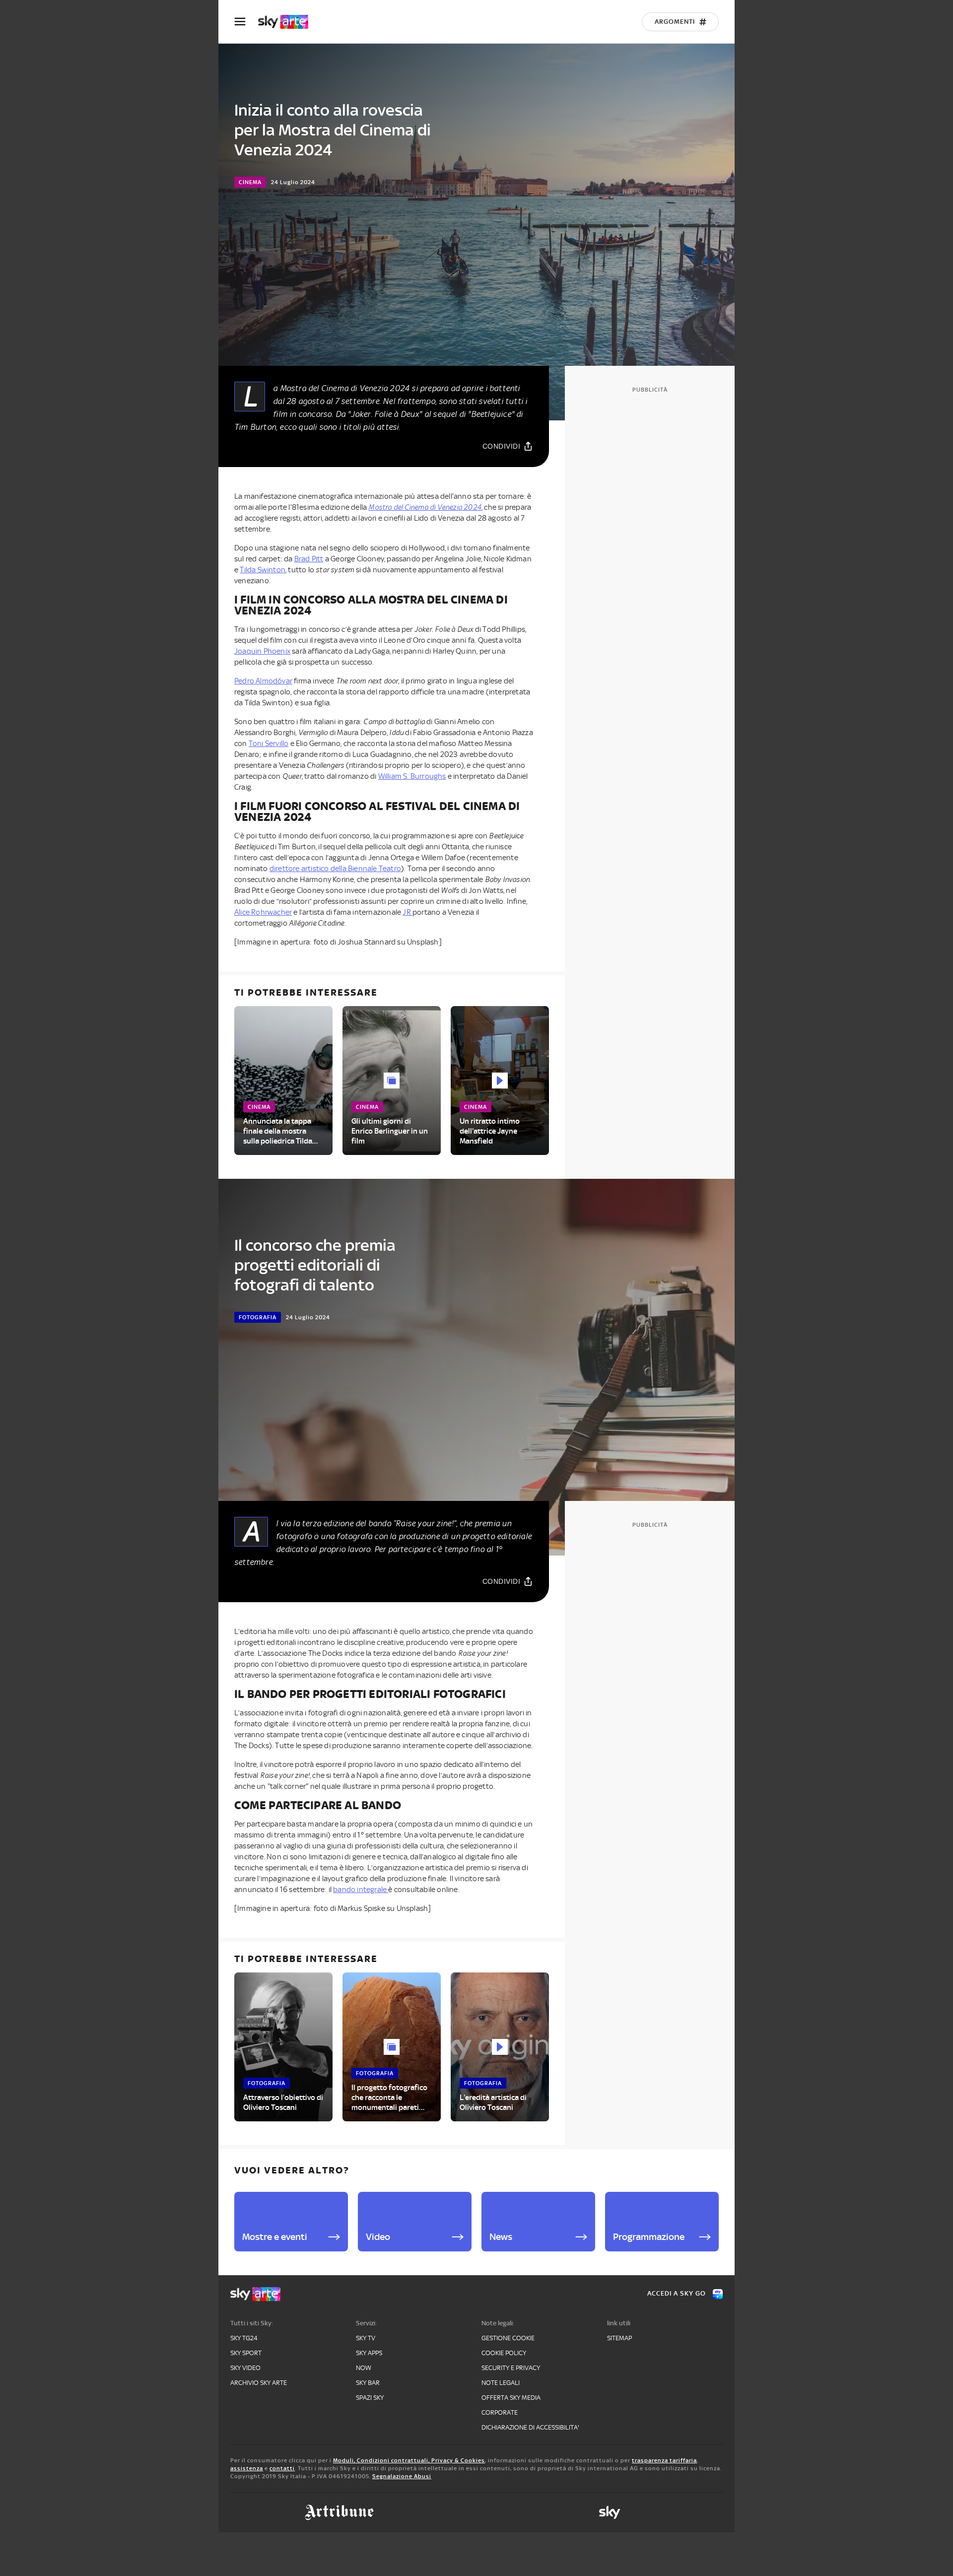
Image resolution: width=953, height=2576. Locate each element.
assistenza (247, 2468)
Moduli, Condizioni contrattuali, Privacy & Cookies (409, 2460)
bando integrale (361, 1890)
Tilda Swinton (263, 570)
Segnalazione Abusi (402, 2476)
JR (408, 912)
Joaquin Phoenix (262, 651)
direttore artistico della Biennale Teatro (335, 869)
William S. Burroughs (412, 776)
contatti (282, 2468)
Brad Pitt (309, 559)
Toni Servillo (269, 744)
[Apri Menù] (246, 22)
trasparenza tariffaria (664, 2460)
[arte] (288, 22)
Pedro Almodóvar (263, 681)
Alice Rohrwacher (263, 912)
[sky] (610, 2512)
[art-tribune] (339, 2512)
